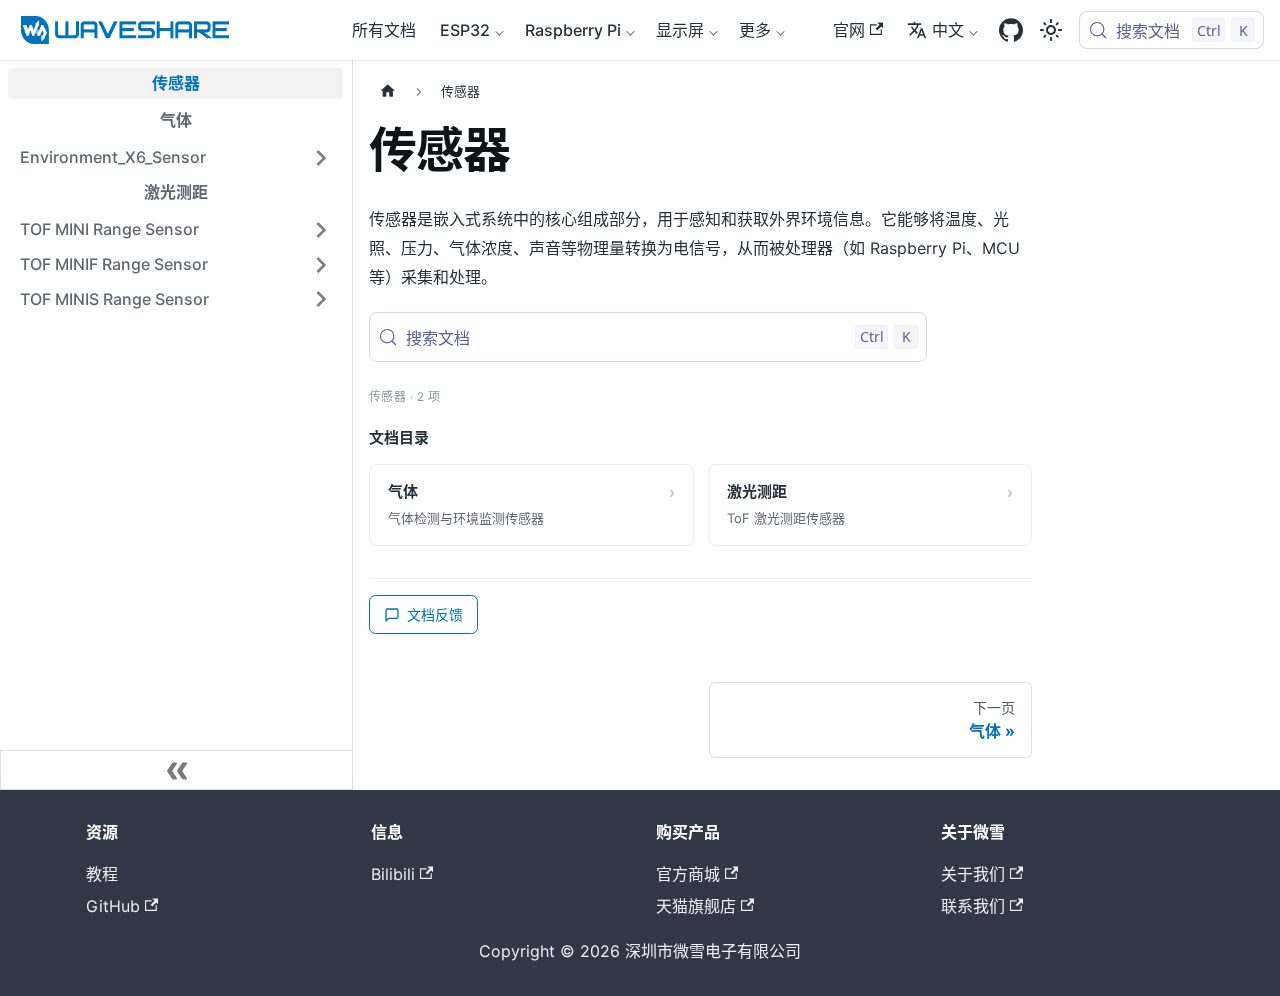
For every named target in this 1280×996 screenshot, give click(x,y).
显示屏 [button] (680, 30)
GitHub (113, 906)
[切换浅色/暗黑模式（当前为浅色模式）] (1051, 30)
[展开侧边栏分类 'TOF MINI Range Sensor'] (321, 229)
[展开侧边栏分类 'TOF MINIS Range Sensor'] (321, 299)
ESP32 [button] (465, 30)
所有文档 (384, 30)
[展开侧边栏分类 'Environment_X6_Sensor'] (321, 157)
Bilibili (393, 874)
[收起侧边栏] (176, 770)
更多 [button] (755, 30)
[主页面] (388, 91)
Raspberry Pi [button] (573, 30)
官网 (849, 30)
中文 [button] (948, 30)
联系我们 (973, 906)
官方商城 (688, 874)
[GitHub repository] (1011, 30)
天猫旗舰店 (696, 906)
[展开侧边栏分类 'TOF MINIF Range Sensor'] (321, 264)
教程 (102, 874)
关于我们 (973, 874)
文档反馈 (435, 614)
